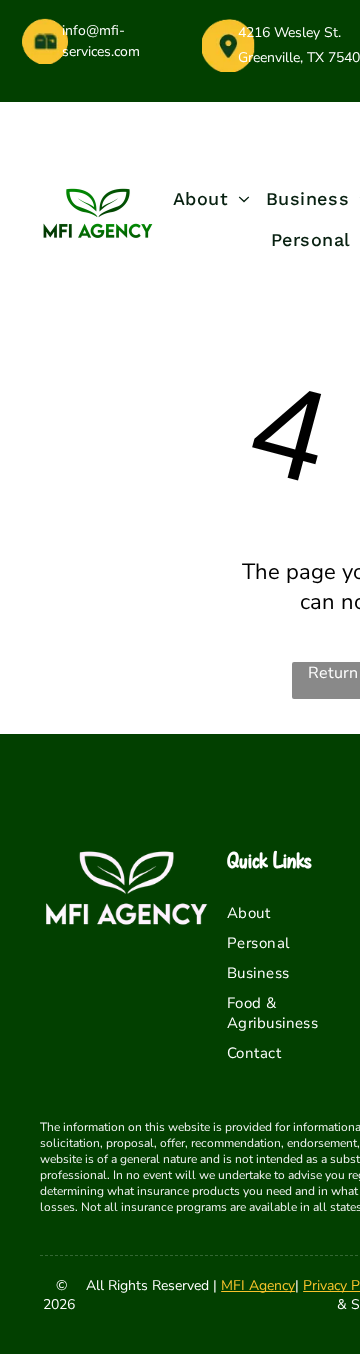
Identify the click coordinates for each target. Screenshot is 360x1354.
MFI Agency (258, 1285)
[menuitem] (211, 198)
